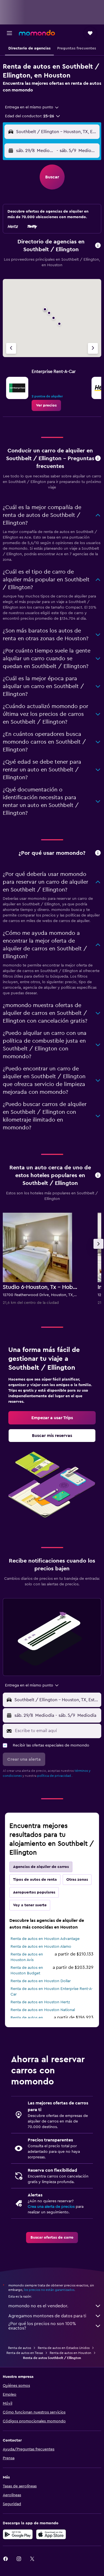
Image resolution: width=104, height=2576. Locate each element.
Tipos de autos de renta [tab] (35, 1880)
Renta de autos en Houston (70, 2353)
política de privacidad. (54, 1776)
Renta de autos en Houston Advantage (45, 1939)
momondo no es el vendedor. (38, 2306)
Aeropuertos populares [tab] (34, 1892)
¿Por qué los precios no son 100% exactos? (42, 2326)
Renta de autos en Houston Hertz (40, 2002)
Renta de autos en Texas (25, 2353)
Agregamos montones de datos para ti (47, 2316)
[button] (9, 33)
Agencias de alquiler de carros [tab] (41, 1867)
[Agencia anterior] (11, 348)
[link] (46, 405)
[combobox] (32, 107)
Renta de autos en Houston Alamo (41, 1947)
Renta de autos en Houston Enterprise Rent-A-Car (52, 1992)
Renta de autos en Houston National (43, 2010)
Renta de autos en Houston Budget (27, 1970)
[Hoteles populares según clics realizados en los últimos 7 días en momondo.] (98, 1176)
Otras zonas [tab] (77, 1880)
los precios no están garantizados (49, 2290)
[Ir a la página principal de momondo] (37, 33)
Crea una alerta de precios (51, 2207)
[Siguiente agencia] (93, 348)
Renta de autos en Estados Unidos (64, 2348)
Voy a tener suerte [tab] (30, 1905)
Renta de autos (20, 2348)
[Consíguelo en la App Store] (51, 2534)
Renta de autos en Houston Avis (27, 1957)
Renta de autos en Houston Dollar (41, 1981)
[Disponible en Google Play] (18, 2534)
